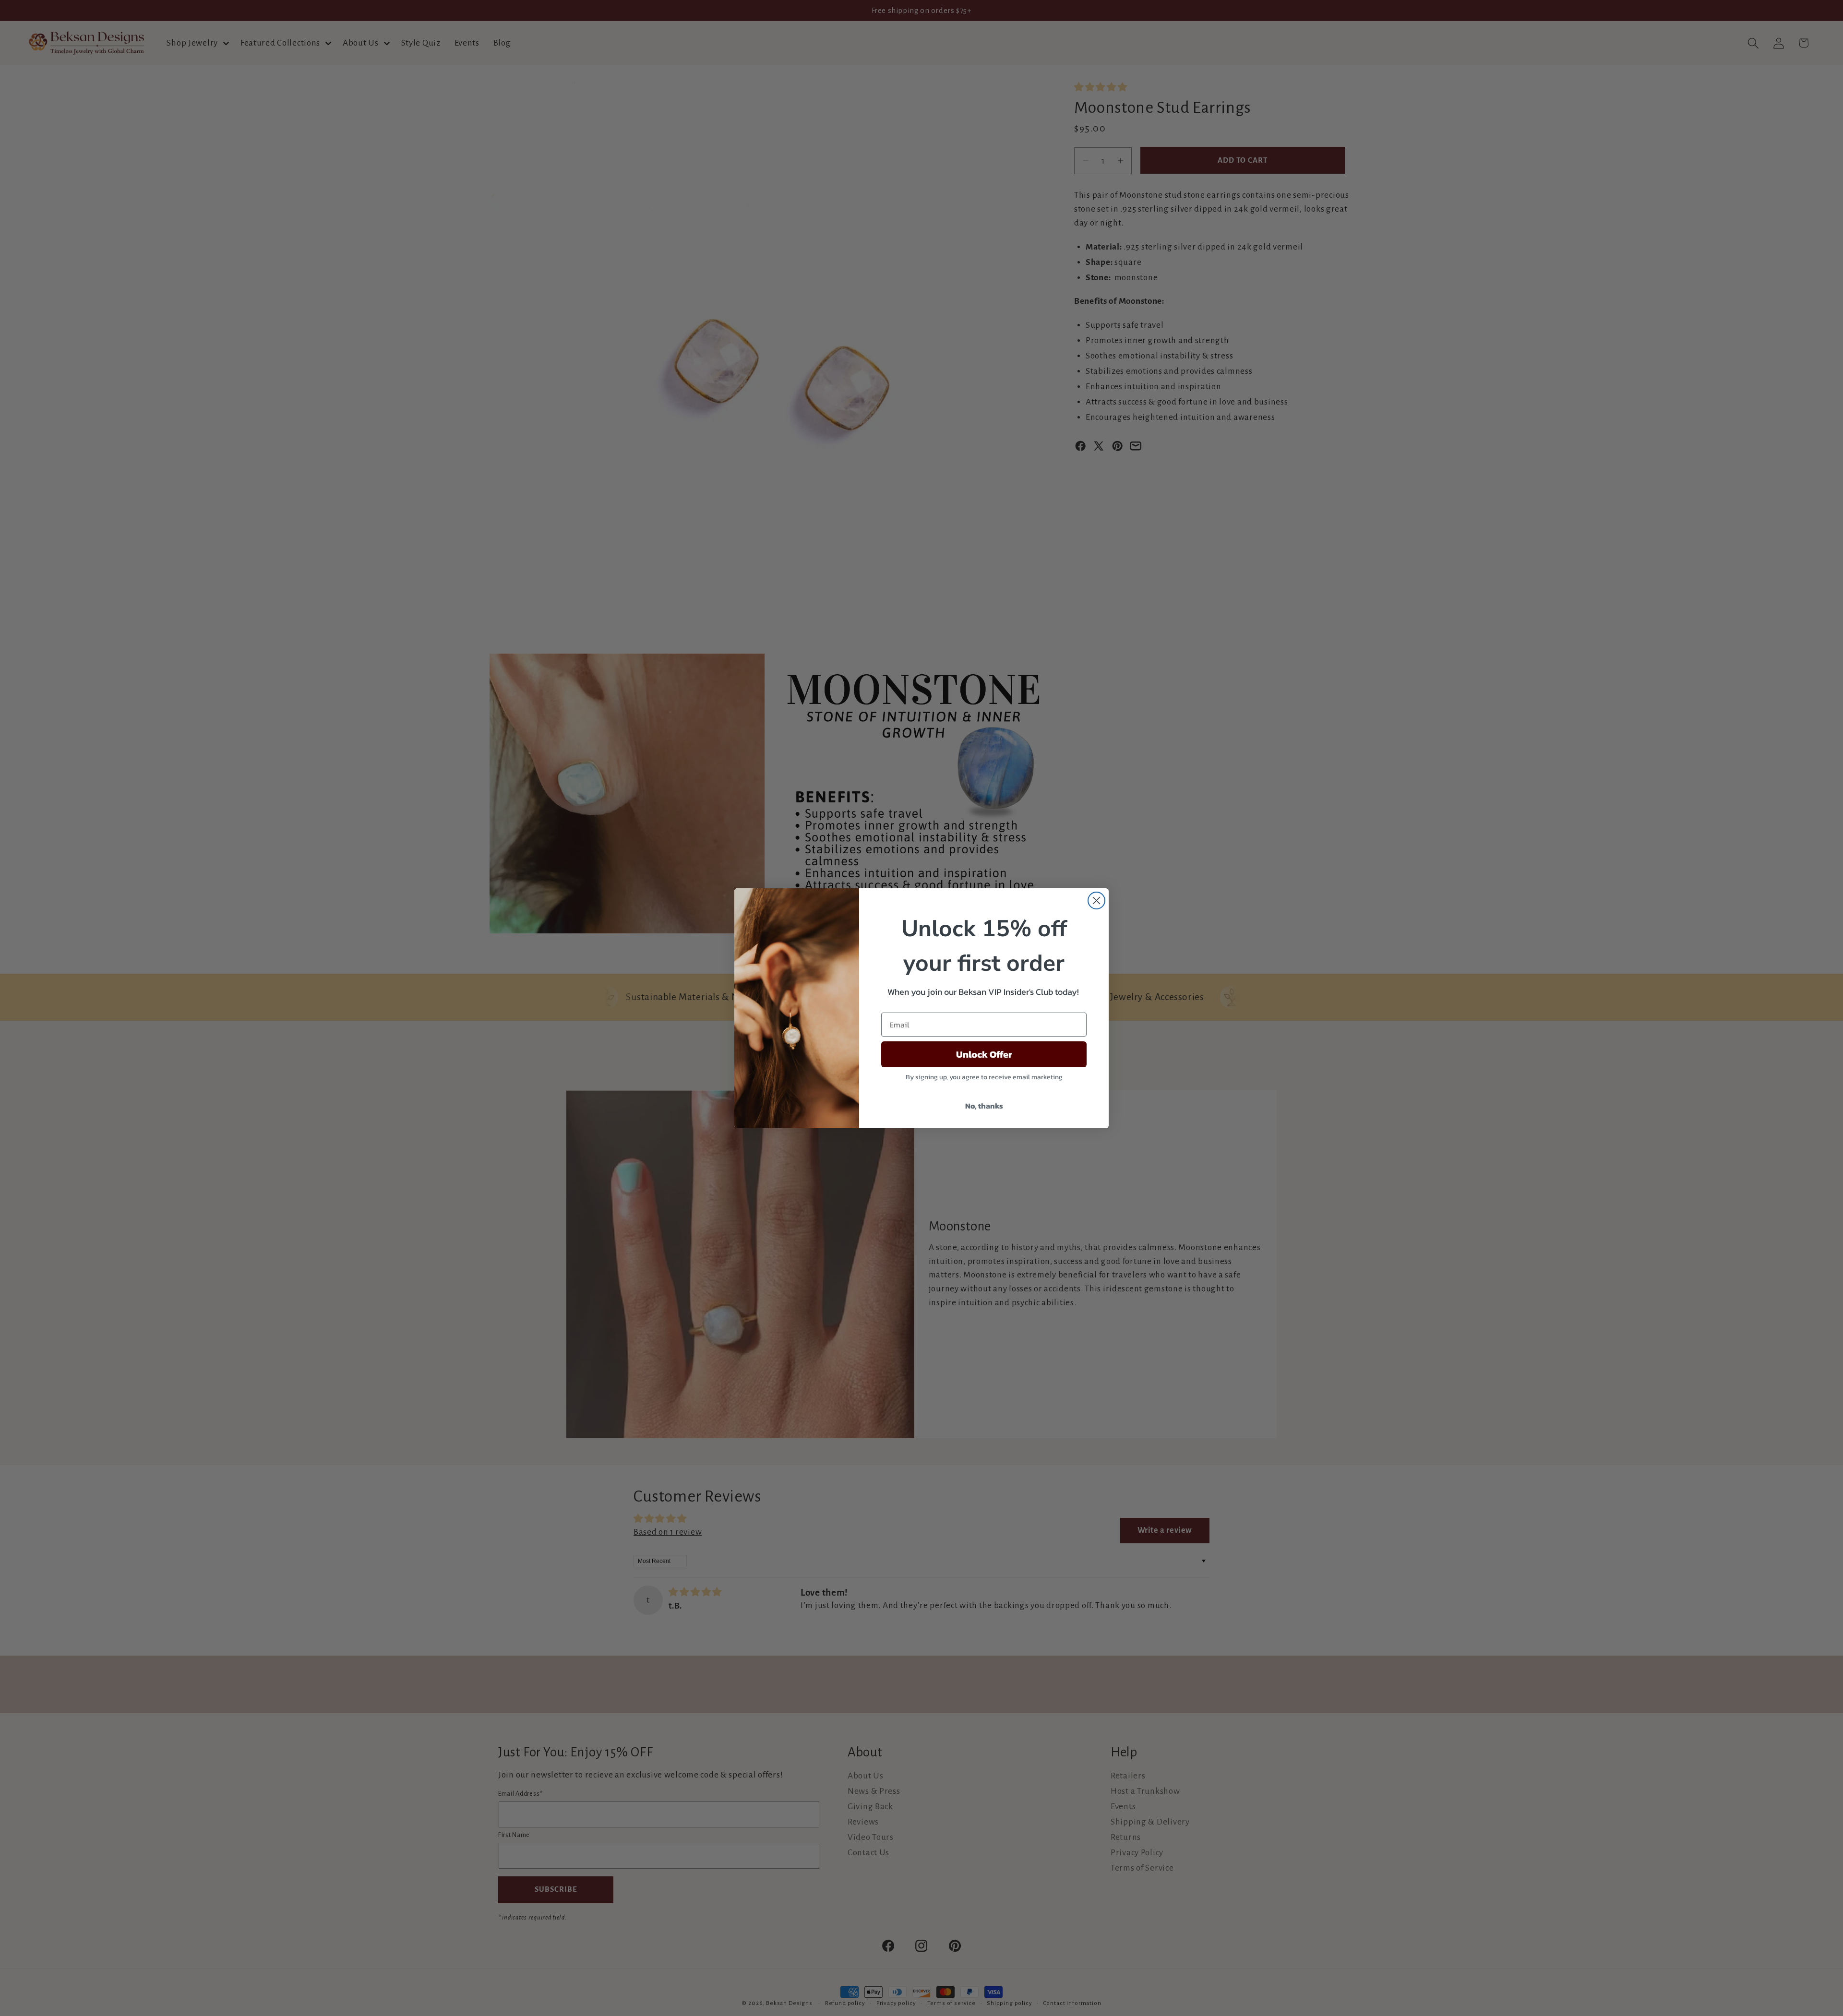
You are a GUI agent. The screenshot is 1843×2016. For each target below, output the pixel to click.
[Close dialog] (1096, 901)
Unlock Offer (984, 1054)
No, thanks (984, 1106)
